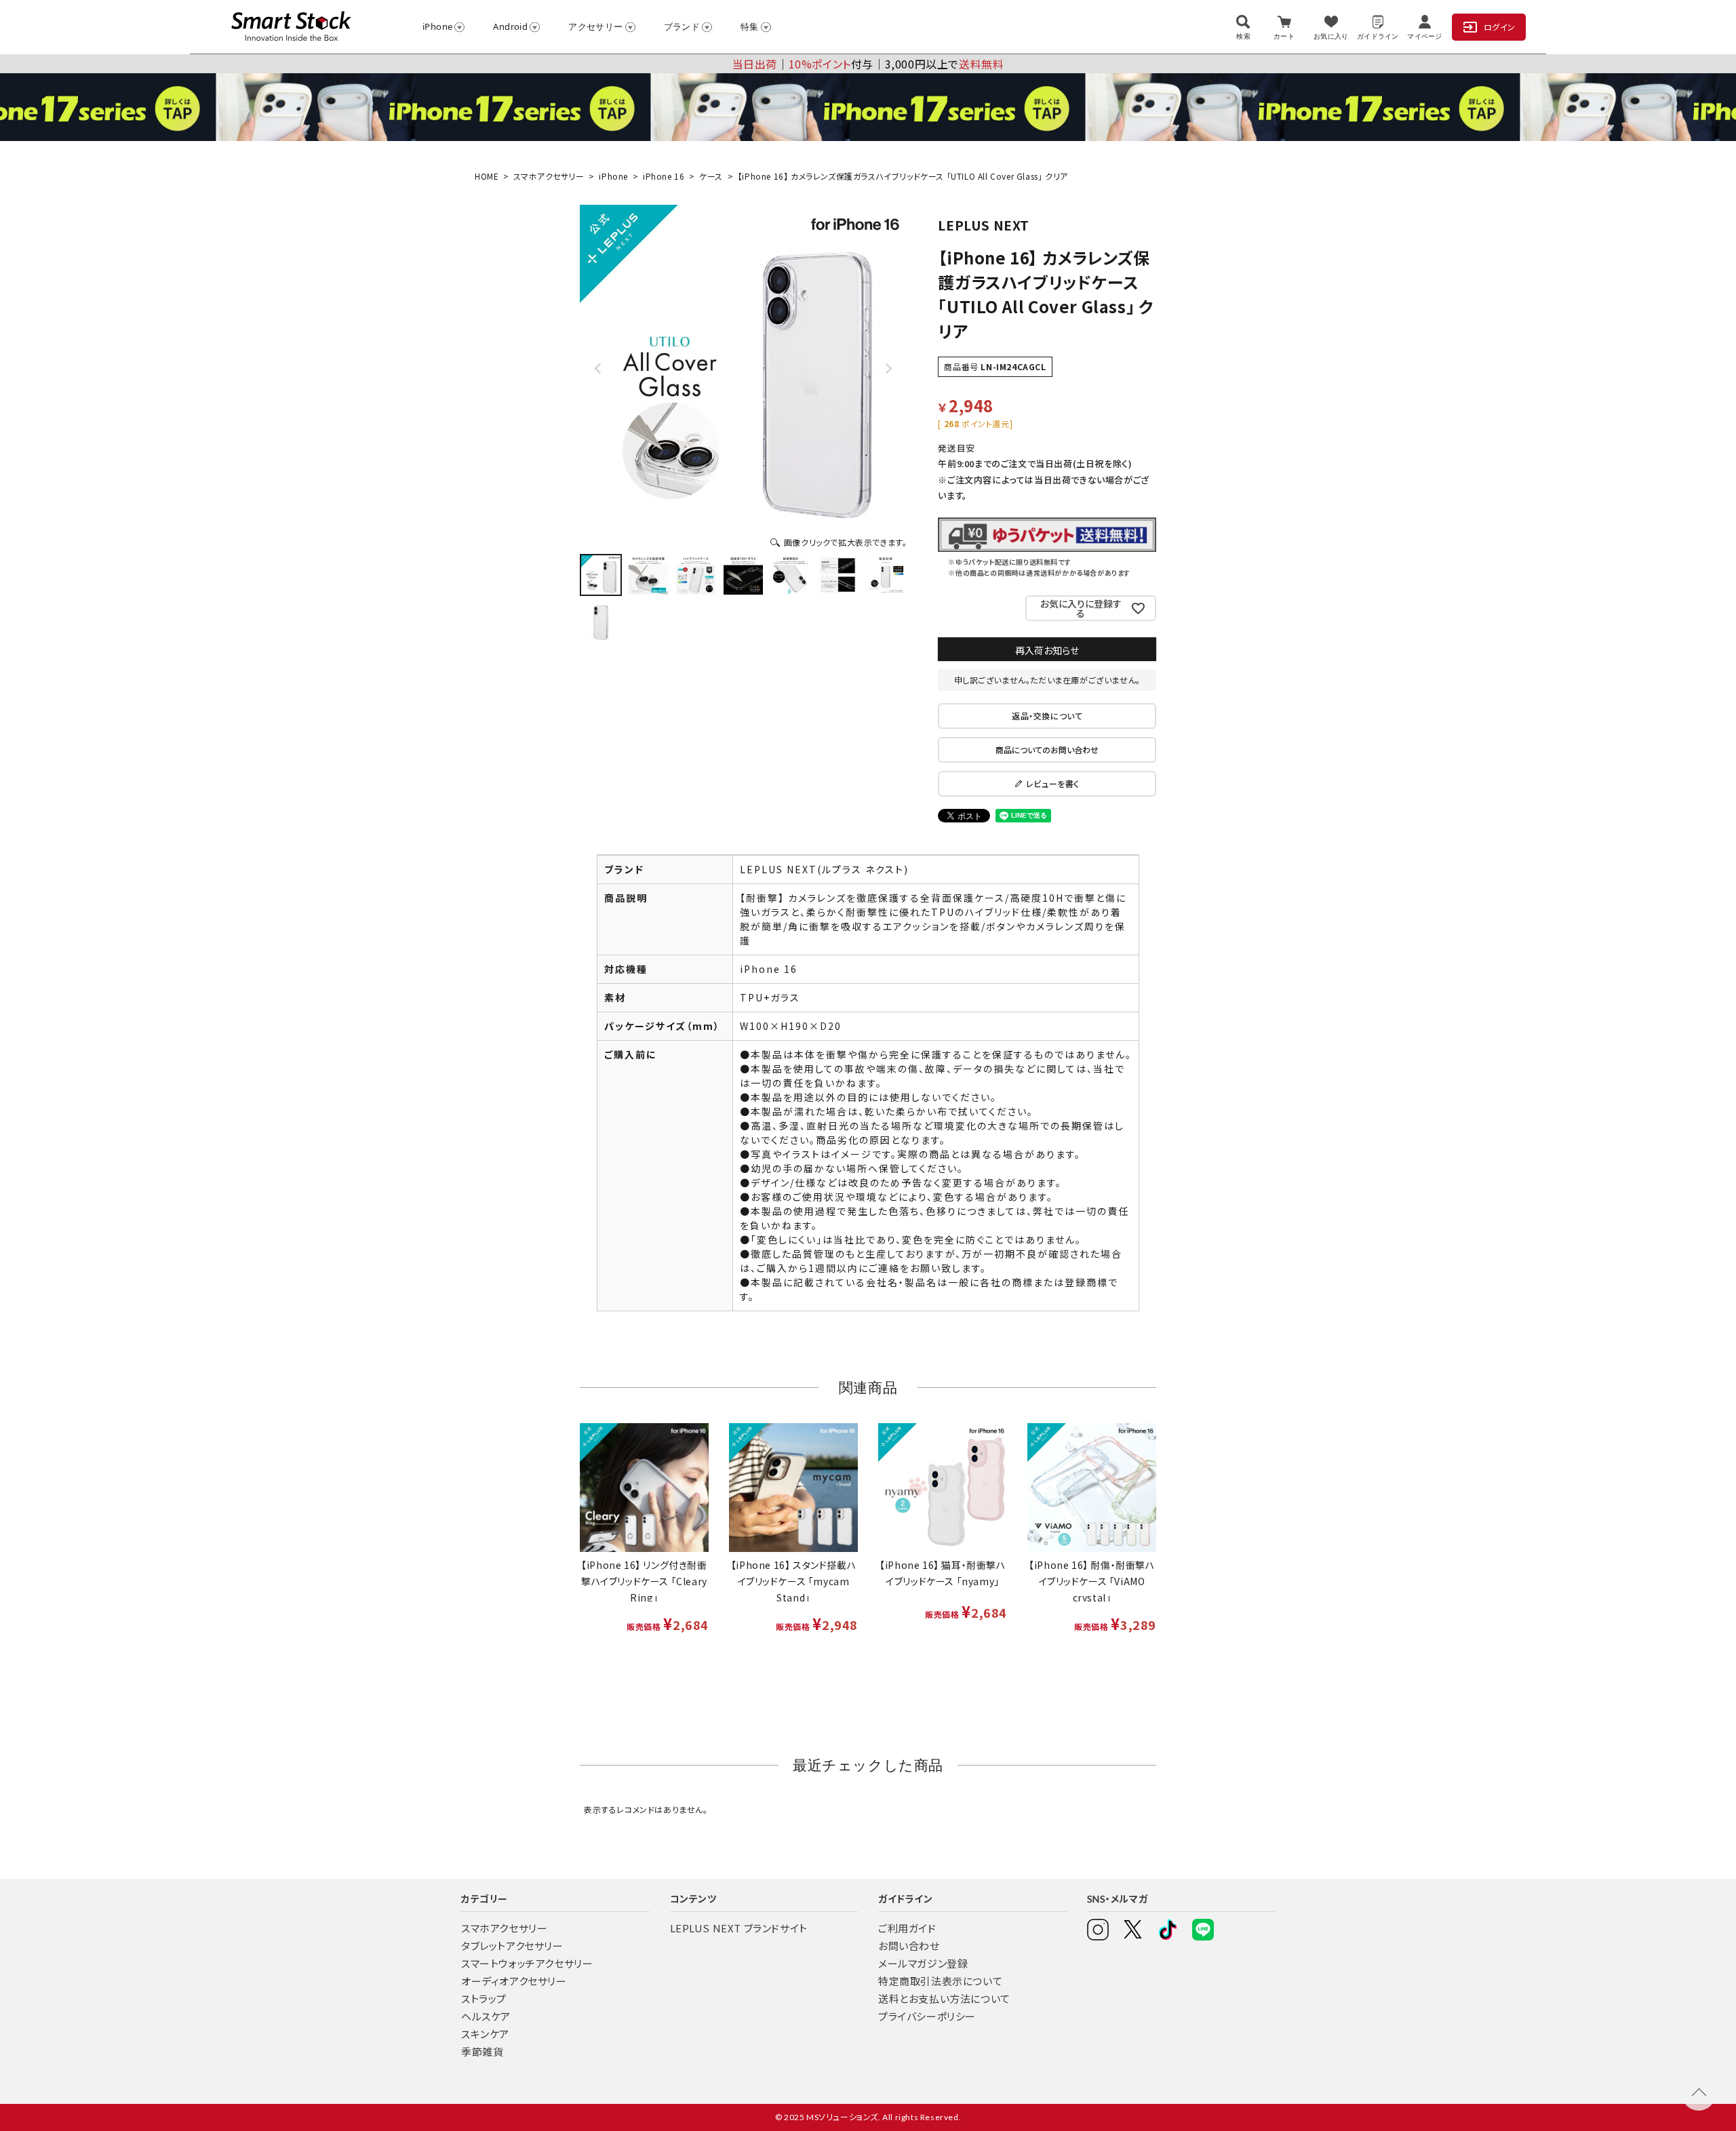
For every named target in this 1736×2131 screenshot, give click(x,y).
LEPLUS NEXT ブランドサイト (739, 1928)
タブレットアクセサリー (512, 1946)
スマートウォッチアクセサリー (527, 1963)
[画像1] (601, 575)
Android (510, 26)
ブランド (682, 26)
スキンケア (485, 2034)
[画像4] (743, 575)
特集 (750, 26)
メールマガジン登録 (923, 1963)
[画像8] (601, 622)
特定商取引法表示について (940, 1981)
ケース (711, 176)
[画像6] (838, 575)
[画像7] (886, 575)
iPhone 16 (664, 176)
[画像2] (648, 575)
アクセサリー (595, 26)
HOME (487, 176)
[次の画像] (888, 368)
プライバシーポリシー (927, 2016)
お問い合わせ (909, 1946)
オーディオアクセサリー (514, 1981)
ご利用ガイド (907, 1928)
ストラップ (484, 1998)
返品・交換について (1047, 716)
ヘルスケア (486, 2016)
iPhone (437, 26)
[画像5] (791, 575)
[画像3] (696, 575)
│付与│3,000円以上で (868, 64)
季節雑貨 (482, 2051)
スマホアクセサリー (549, 176)
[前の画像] (599, 368)
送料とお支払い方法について (944, 1998)
